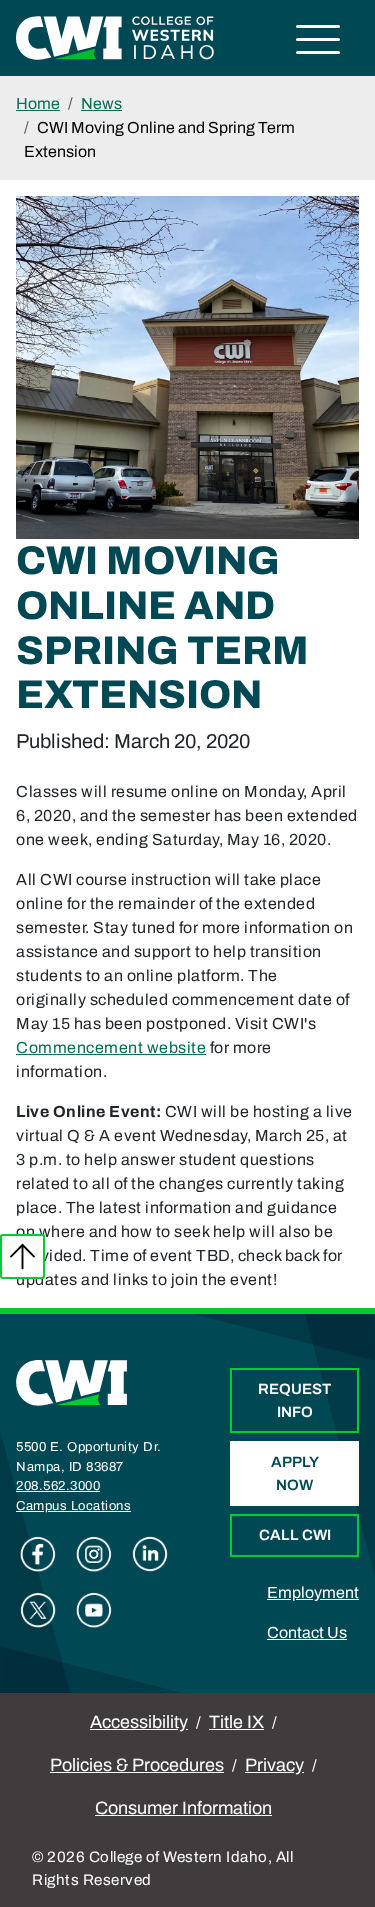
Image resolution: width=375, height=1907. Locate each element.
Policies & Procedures (137, 1765)
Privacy (274, 1765)
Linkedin (150, 1554)
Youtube (94, 1610)
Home (38, 103)
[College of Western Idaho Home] (115, 36)
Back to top (22, 1256)
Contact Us (307, 1632)
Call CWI (295, 1535)
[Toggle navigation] (318, 42)
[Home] (72, 1381)
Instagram (94, 1554)
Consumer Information (183, 1808)
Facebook (38, 1554)
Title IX (236, 1722)
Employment (313, 1592)
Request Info (294, 1400)
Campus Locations (73, 1506)
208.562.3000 (58, 1486)
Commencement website (111, 1047)
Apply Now (295, 1473)
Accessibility (139, 1722)
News (101, 103)
